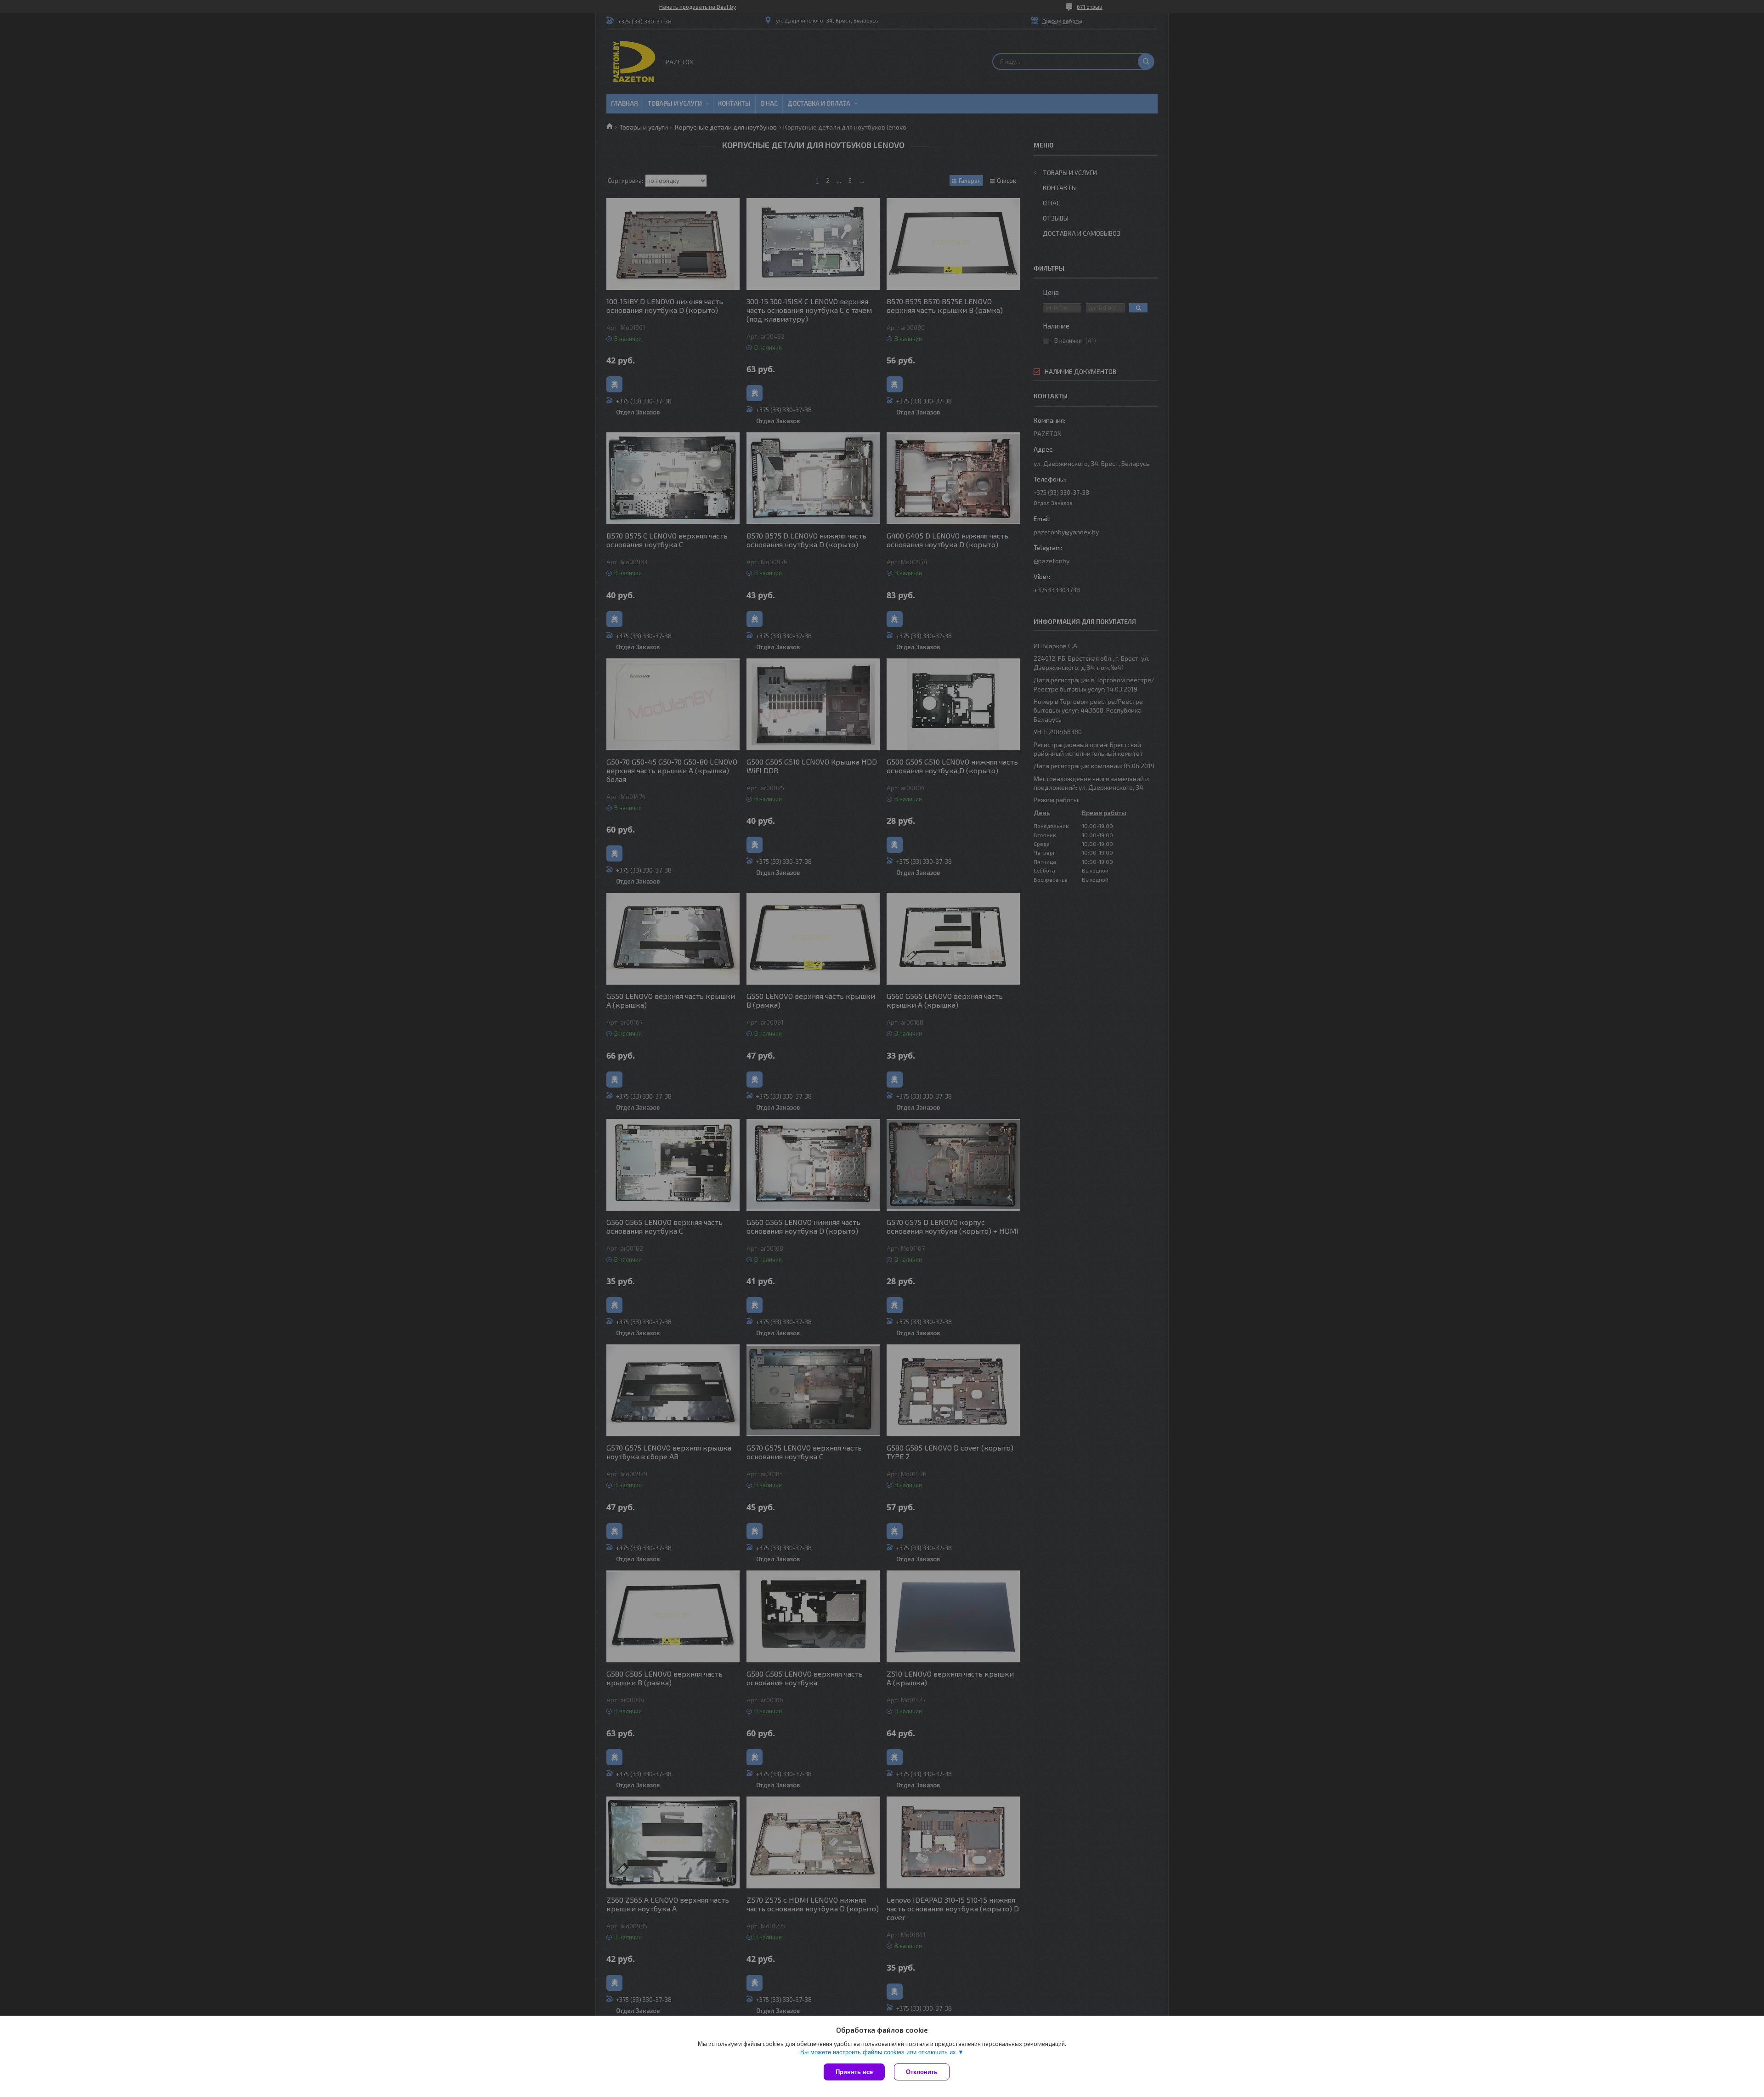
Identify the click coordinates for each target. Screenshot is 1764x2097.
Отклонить (922, 2072)
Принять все (854, 2072)
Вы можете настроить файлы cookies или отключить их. (879, 2052)
